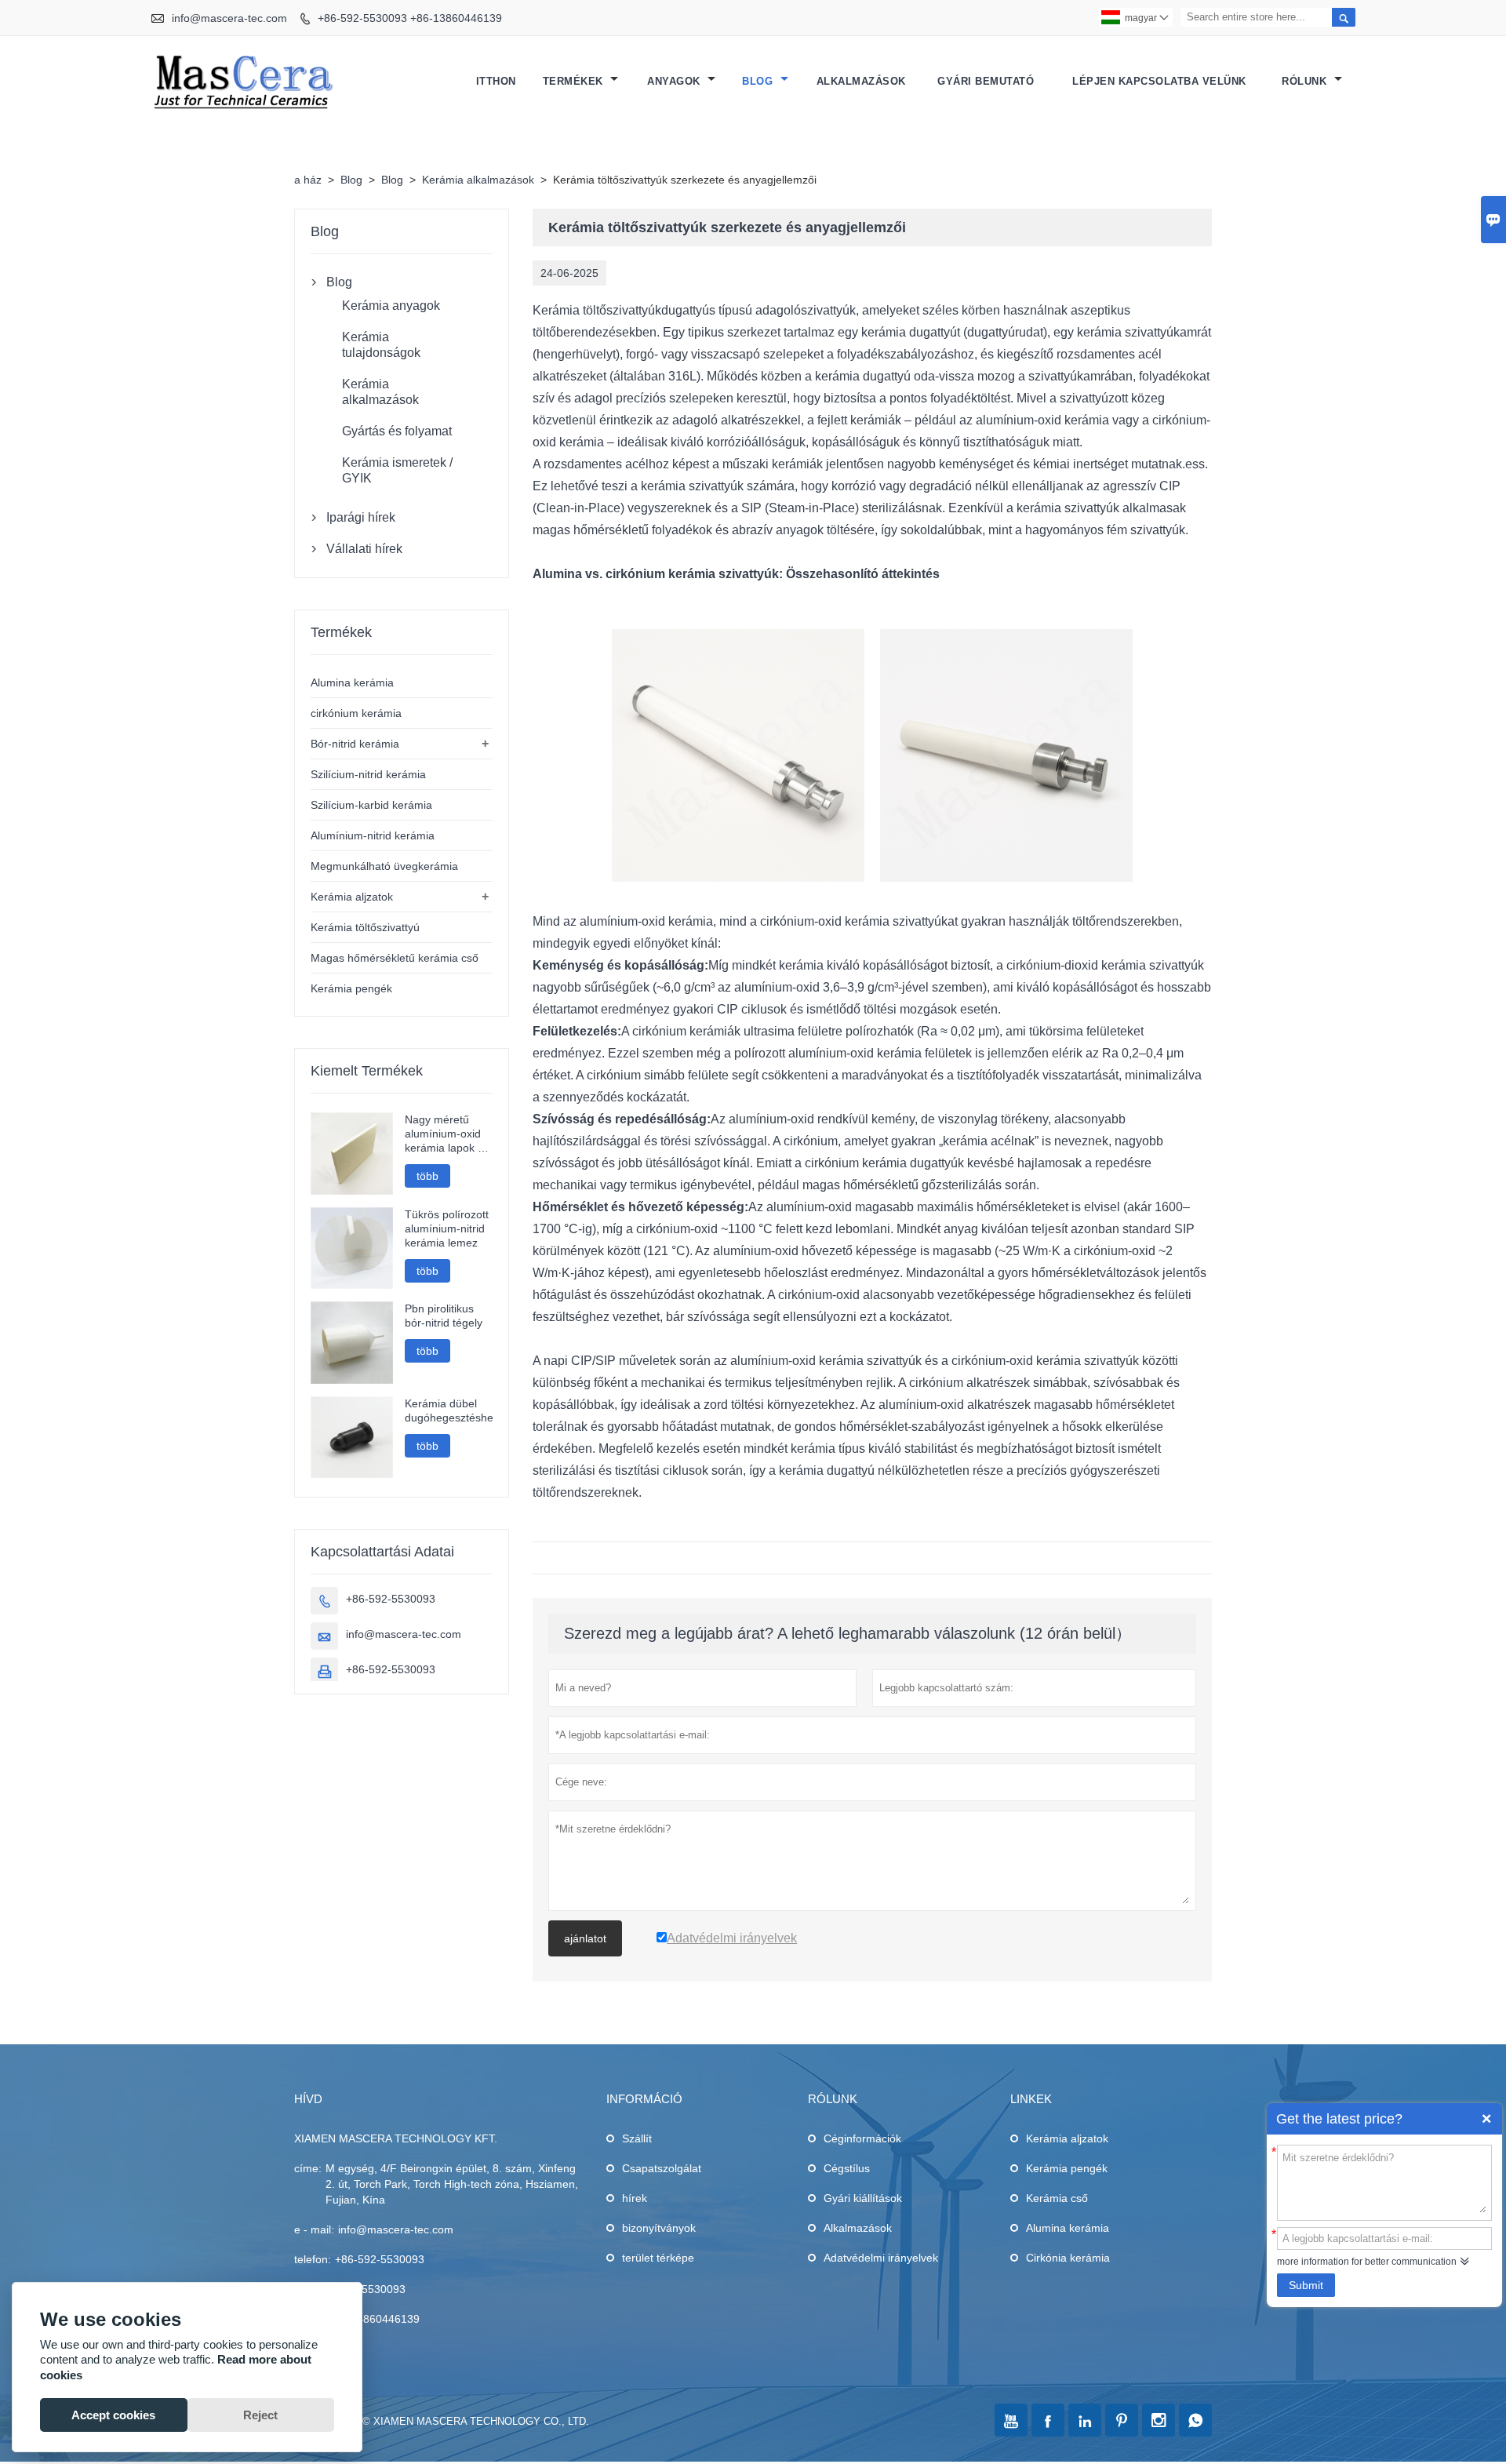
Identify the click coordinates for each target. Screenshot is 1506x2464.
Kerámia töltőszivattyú (365, 927)
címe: (308, 2168)
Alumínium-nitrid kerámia (373, 835)
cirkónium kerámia (356, 713)
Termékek (575, 81)
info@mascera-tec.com (229, 18)
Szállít (637, 2138)
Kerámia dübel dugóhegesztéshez (449, 1410)
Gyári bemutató (986, 81)
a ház (308, 180)
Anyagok (675, 81)
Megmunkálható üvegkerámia (384, 866)
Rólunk (1306, 81)
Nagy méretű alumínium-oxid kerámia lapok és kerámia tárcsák (447, 1134)
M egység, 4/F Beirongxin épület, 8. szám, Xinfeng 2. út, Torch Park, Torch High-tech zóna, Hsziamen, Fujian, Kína (452, 2184)
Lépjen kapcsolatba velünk (1159, 81)
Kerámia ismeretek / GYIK (397, 470)
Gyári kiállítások (863, 2198)
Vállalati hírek (364, 549)
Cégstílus (847, 2168)
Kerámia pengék (351, 988)
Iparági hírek (361, 517)
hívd (308, 2099)
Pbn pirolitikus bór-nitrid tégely (444, 1316)
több (427, 1176)
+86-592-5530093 (391, 1599)
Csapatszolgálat (662, 2168)
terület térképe (658, 2258)
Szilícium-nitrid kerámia (368, 774)
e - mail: (314, 2229)
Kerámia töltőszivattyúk (597, 310)
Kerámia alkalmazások (478, 180)
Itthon (496, 81)
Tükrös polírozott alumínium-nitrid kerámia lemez (447, 1228)
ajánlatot (585, 1938)
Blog (759, 81)
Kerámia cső (1057, 2198)
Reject (260, 2415)
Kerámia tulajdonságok (381, 345)
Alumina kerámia (352, 682)
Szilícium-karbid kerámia (371, 805)
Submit (1306, 2285)
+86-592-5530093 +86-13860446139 (410, 18)
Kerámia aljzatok (352, 897)
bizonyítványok (659, 2228)
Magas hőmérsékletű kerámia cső (395, 958)
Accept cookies (113, 2415)
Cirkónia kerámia (1068, 2258)
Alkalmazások (861, 81)
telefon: (313, 2259)
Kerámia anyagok (391, 306)
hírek (635, 2198)
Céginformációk (862, 2138)
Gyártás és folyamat (397, 431)
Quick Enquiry (1486, 2119)
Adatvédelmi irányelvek (881, 2258)
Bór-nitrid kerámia (355, 744)
